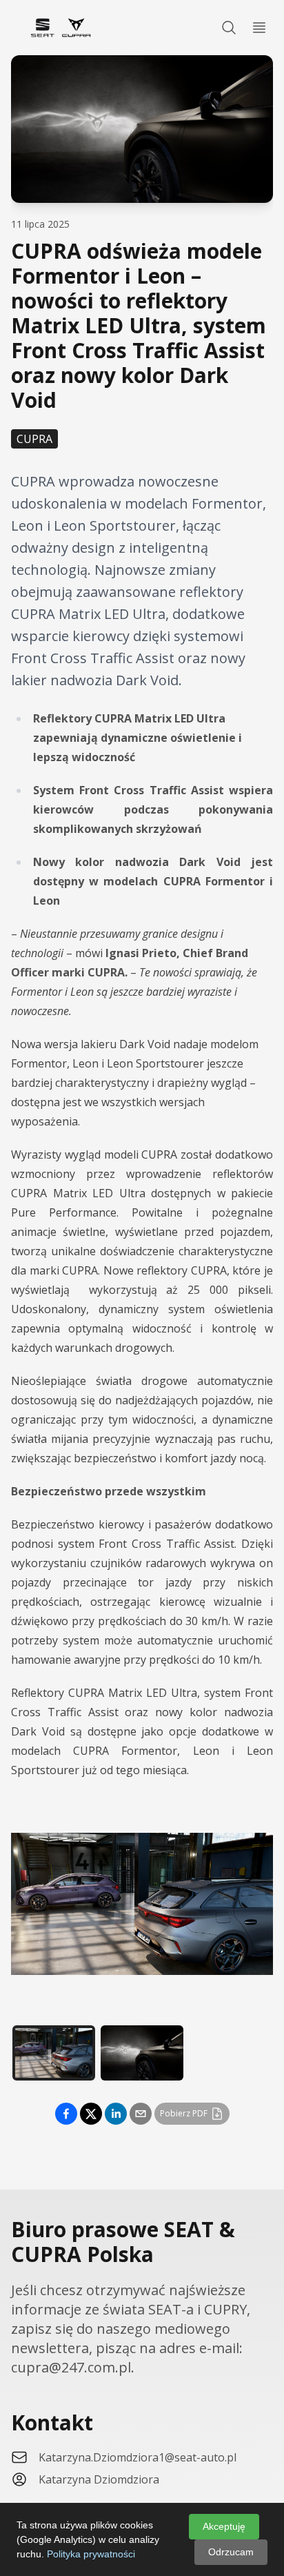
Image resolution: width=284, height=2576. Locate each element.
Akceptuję (224, 2526)
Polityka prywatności (91, 2554)
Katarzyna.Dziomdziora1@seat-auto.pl (138, 2457)
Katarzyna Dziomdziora (99, 2479)
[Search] (229, 28)
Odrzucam (231, 2552)
